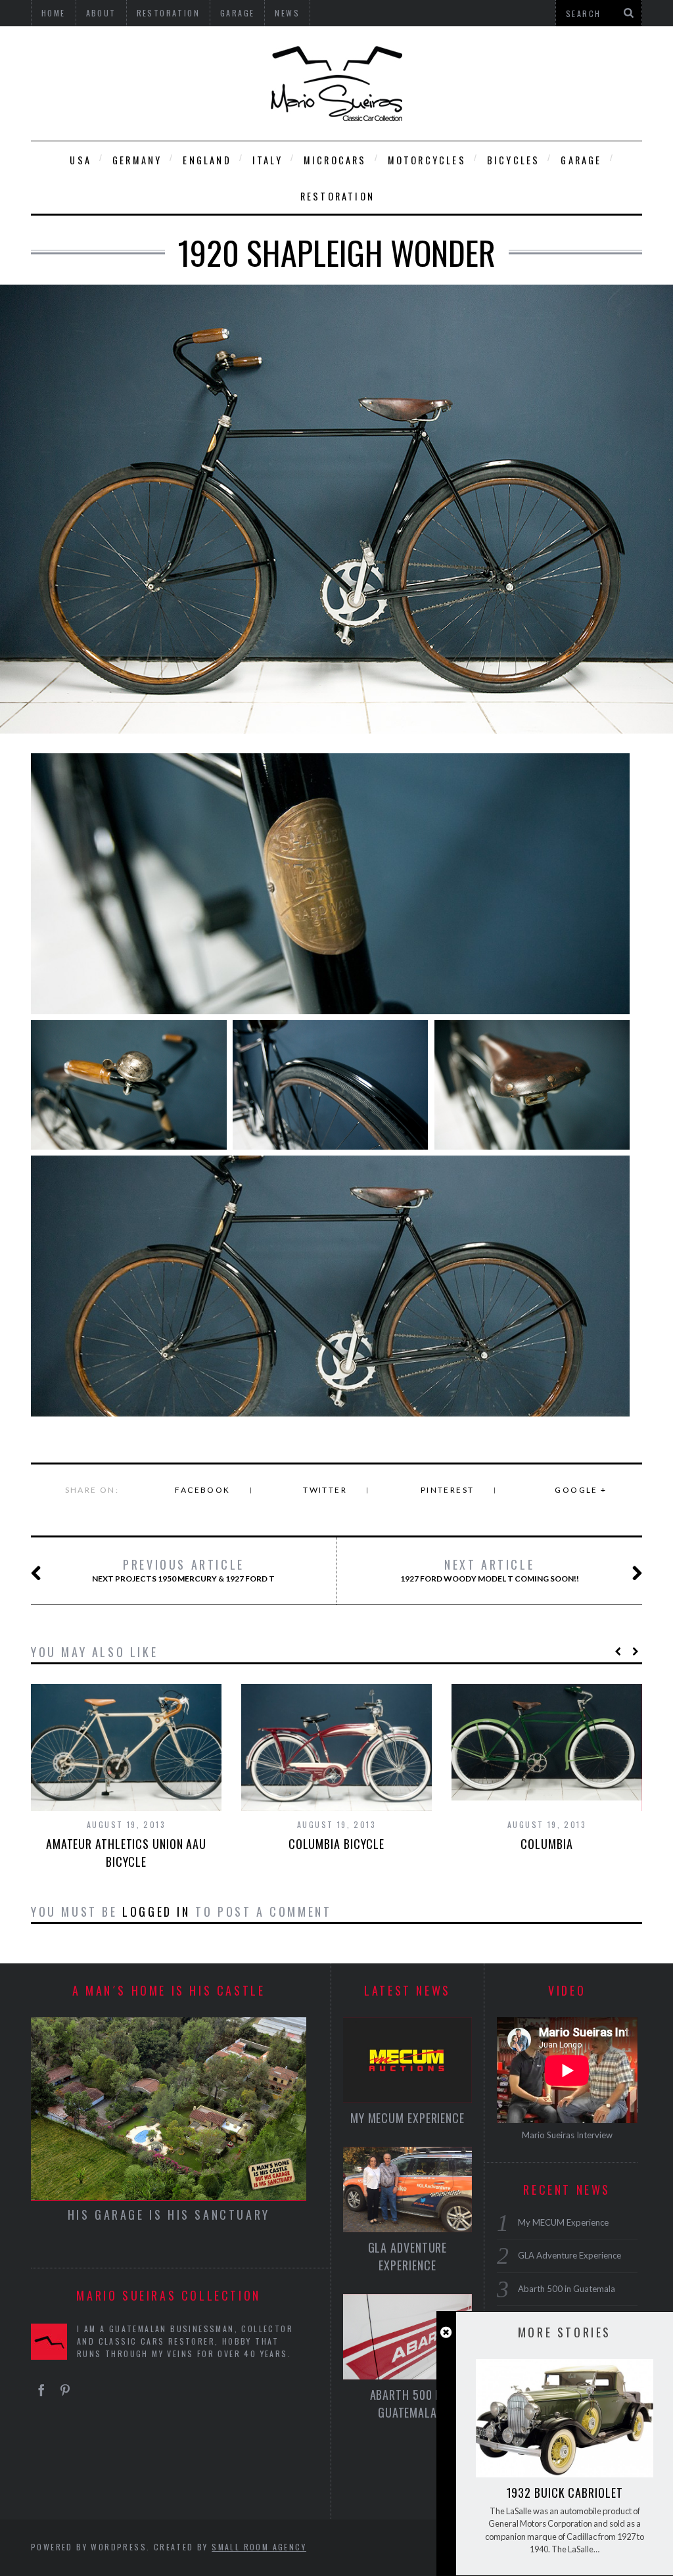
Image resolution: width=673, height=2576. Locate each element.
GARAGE (581, 160)
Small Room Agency (259, 2547)
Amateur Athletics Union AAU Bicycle (126, 1853)
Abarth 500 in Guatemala (408, 2403)
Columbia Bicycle (336, 1844)
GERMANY (137, 160)
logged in (156, 1911)
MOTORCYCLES (427, 160)
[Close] (446, 2332)
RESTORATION (337, 196)
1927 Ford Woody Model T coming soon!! (490, 1570)
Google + (581, 1490)
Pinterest (448, 1490)
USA (81, 160)
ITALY (267, 160)
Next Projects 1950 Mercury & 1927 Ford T (183, 1570)
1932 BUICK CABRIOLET (565, 2493)
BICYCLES (514, 160)
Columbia (546, 1844)
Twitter (325, 1490)
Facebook (202, 1490)
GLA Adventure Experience (408, 2256)
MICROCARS (335, 160)
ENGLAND (207, 160)
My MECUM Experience (407, 2118)
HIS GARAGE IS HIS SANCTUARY (169, 2214)
